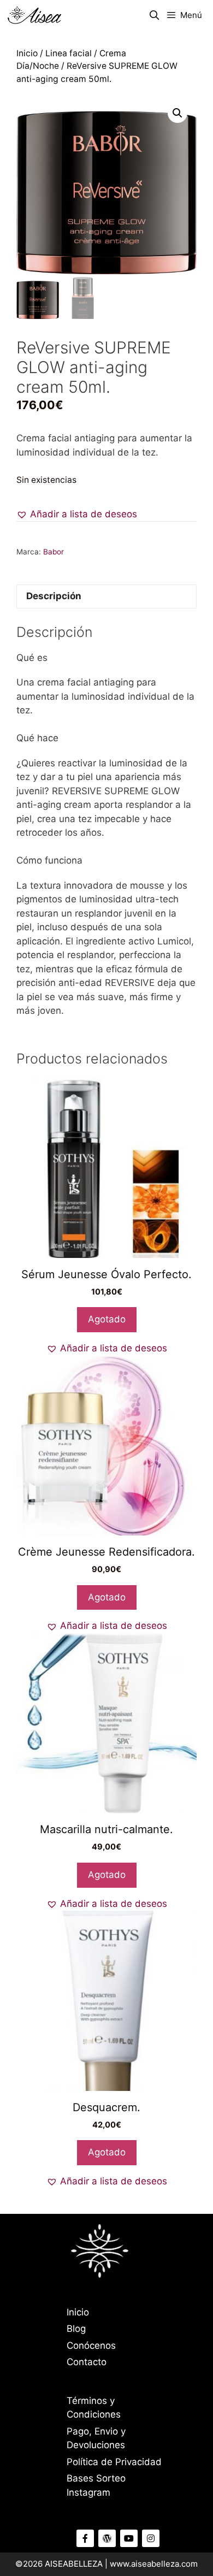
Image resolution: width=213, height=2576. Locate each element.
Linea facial (69, 53)
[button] (177, 113)
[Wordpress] (107, 2538)
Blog (76, 2329)
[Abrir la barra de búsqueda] (155, 15)
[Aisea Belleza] (35, 15)
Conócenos (91, 2345)
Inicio (27, 53)
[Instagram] (151, 2538)
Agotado (107, 1319)
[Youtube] (129, 2538)
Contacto (87, 2362)
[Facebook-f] (85, 2538)
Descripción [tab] (54, 596)
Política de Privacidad (114, 2462)
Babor (54, 552)
